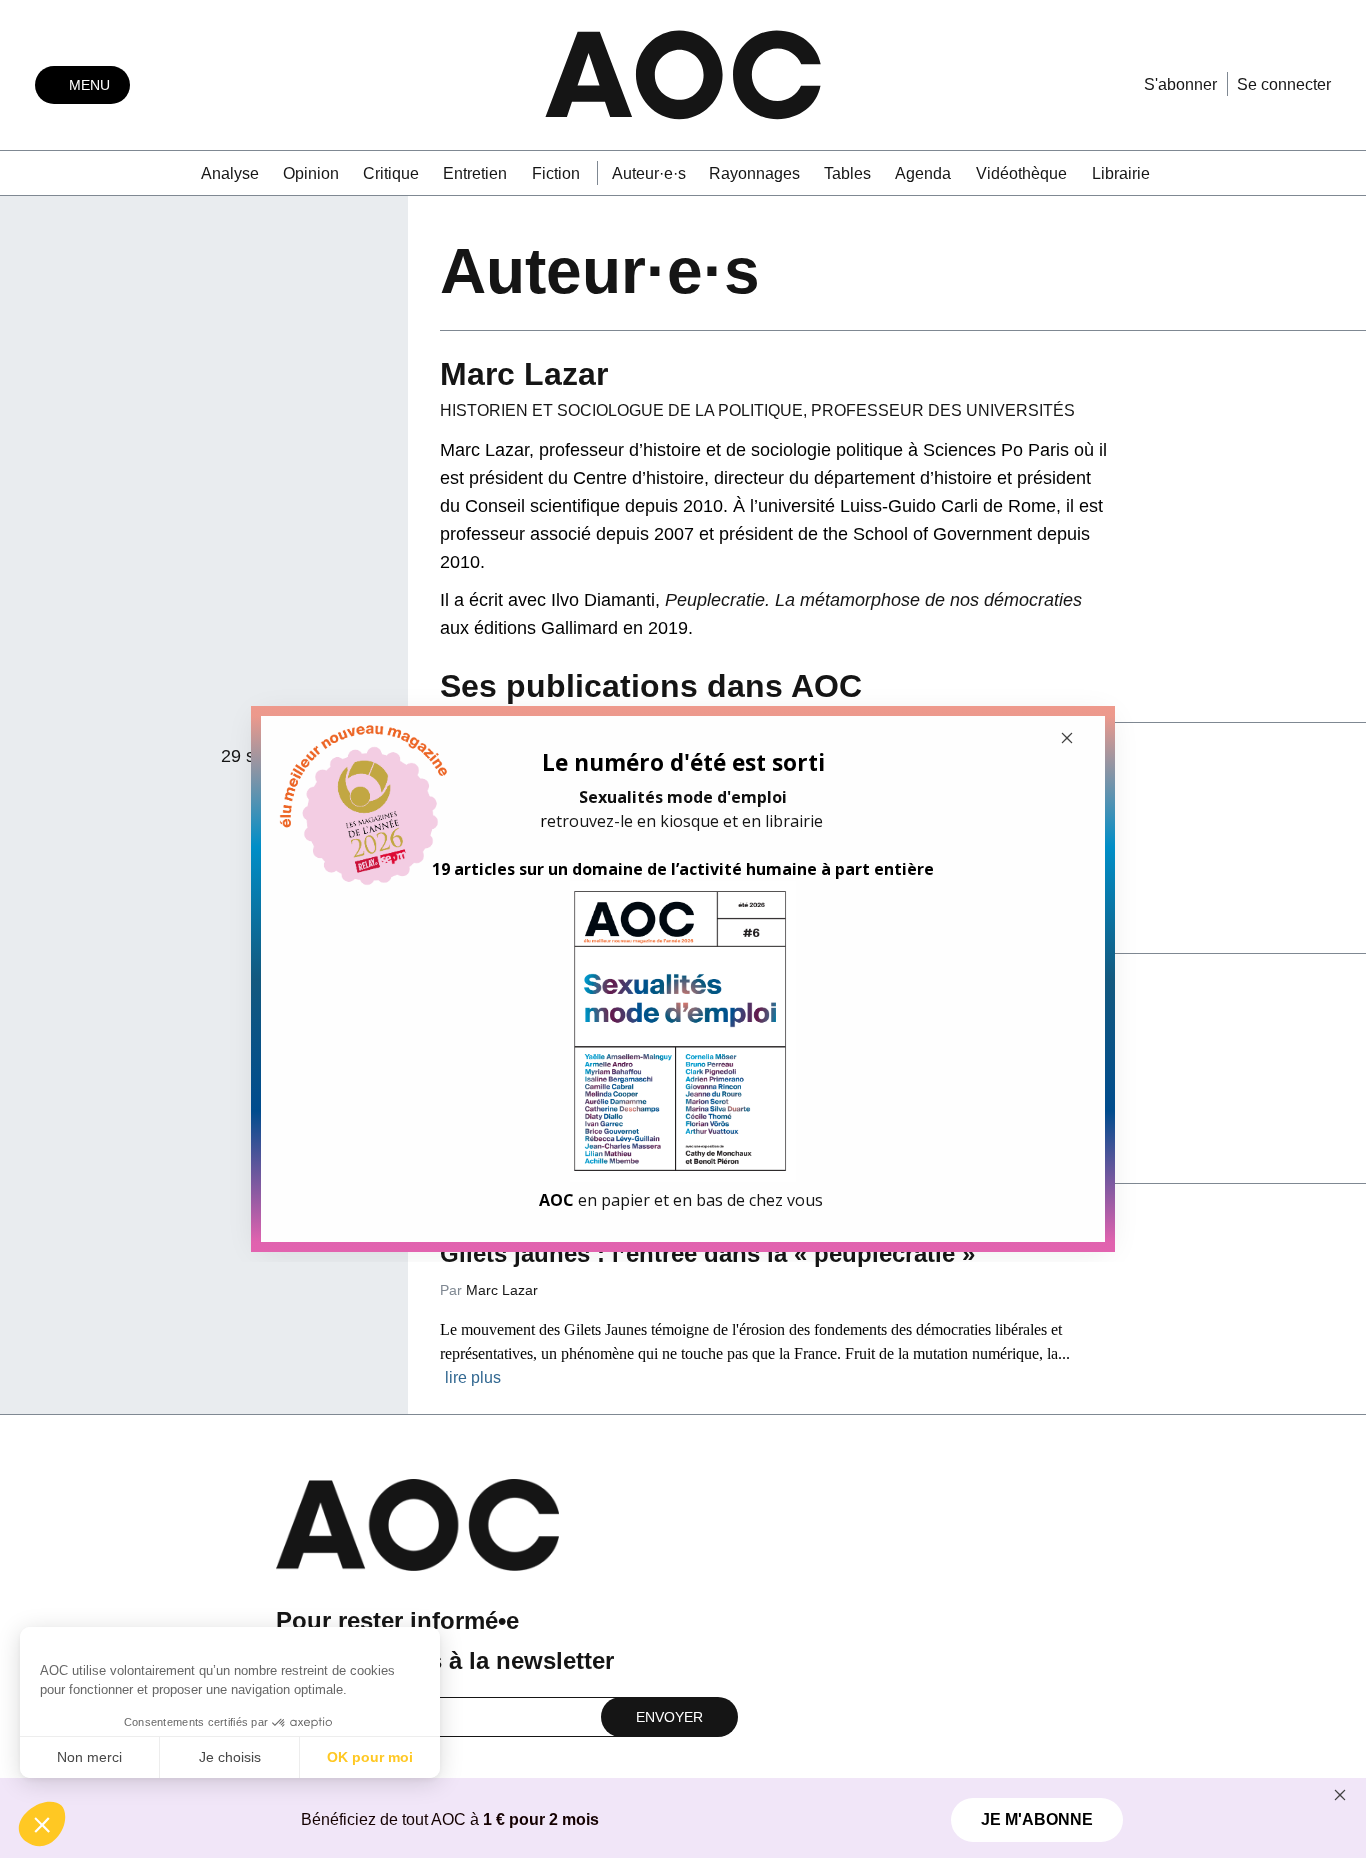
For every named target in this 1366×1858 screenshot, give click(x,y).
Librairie (1121, 173)
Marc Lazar (502, 1290)
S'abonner (1180, 84)
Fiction (556, 173)
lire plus (473, 1377)
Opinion (311, 173)
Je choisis (230, 1757)
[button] (42, 1824)
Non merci (89, 1757)
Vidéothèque (1021, 173)
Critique (391, 173)
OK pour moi (370, 1757)
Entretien (475, 173)
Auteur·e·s (649, 173)
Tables (847, 173)
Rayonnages (754, 173)
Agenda (923, 173)
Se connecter (1284, 84)
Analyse (230, 173)
